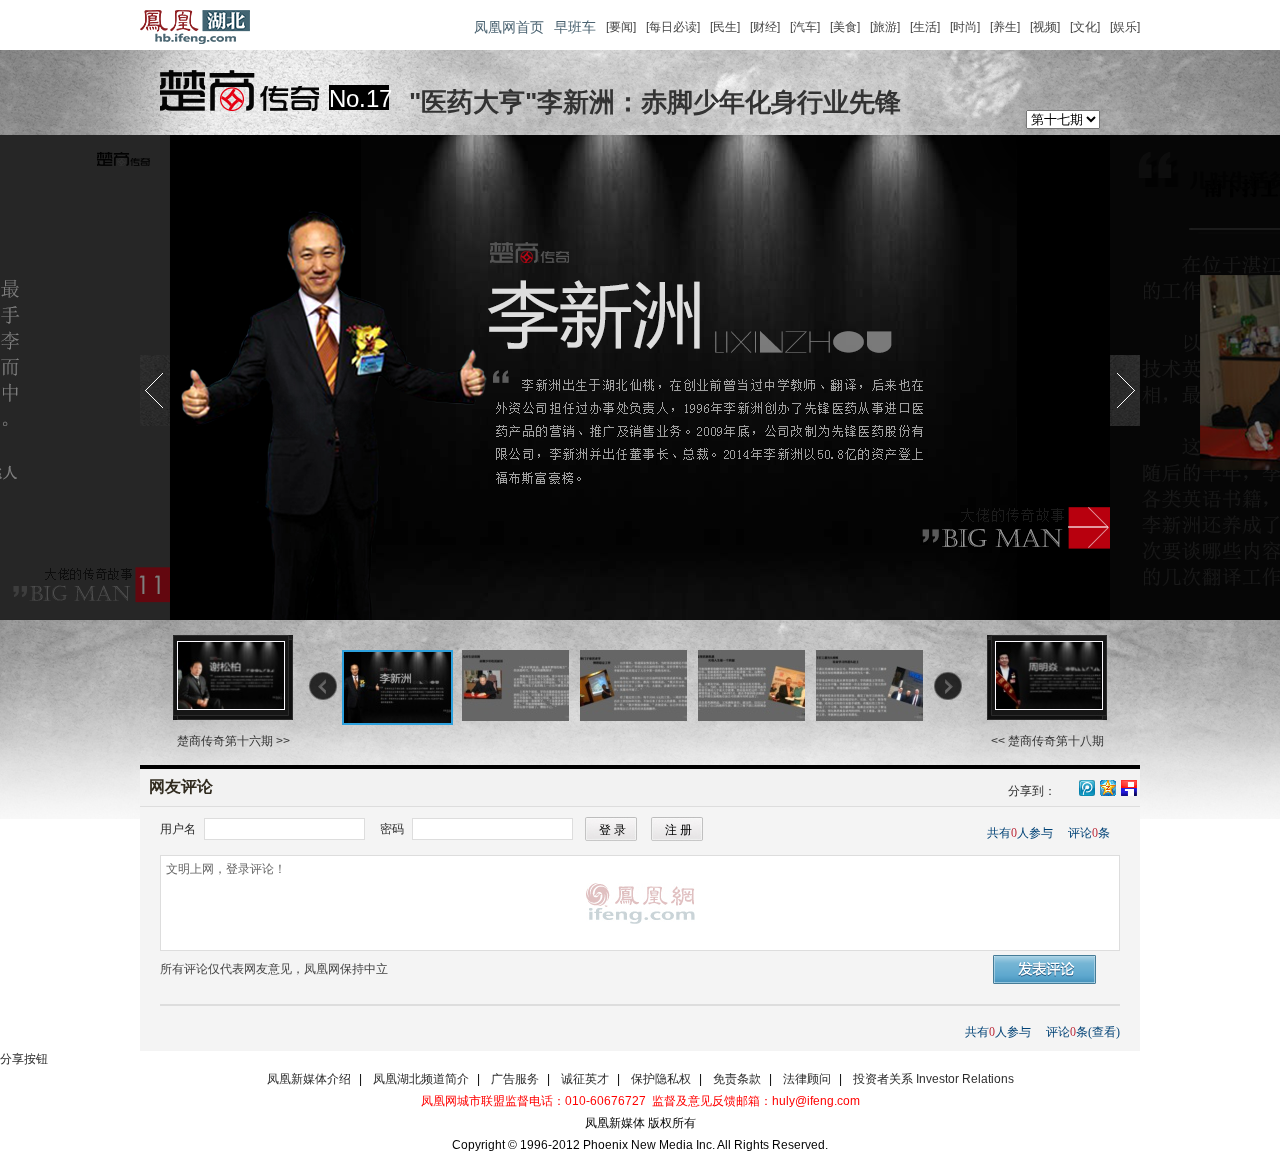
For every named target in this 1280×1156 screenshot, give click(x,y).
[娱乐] (1125, 27)
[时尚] (965, 27)
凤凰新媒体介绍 (309, 1079)
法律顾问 (807, 1079)
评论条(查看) (1083, 1032)
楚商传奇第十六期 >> (233, 741)
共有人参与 (1020, 833)
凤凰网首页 (509, 27)
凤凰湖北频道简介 (421, 1079)
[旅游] (885, 27)
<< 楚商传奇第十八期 (1047, 741)
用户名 (178, 829)
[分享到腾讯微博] (1086, 785)
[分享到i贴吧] (1128, 786)
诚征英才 (585, 1079)
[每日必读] (673, 27)
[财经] (765, 27)
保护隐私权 (661, 1079)
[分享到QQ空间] (1107, 788)
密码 (392, 829)
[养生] (1005, 27)
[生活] (925, 27)
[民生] (725, 27)
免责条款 (737, 1079)
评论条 (1089, 833)
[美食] (845, 27)
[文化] (1085, 27)
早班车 (575, 27)
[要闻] (621, 27)
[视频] (1045, 27)
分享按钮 (24, 1059)
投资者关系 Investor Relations (933, 1079)
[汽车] (805, 27)
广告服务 (515, 1079)
